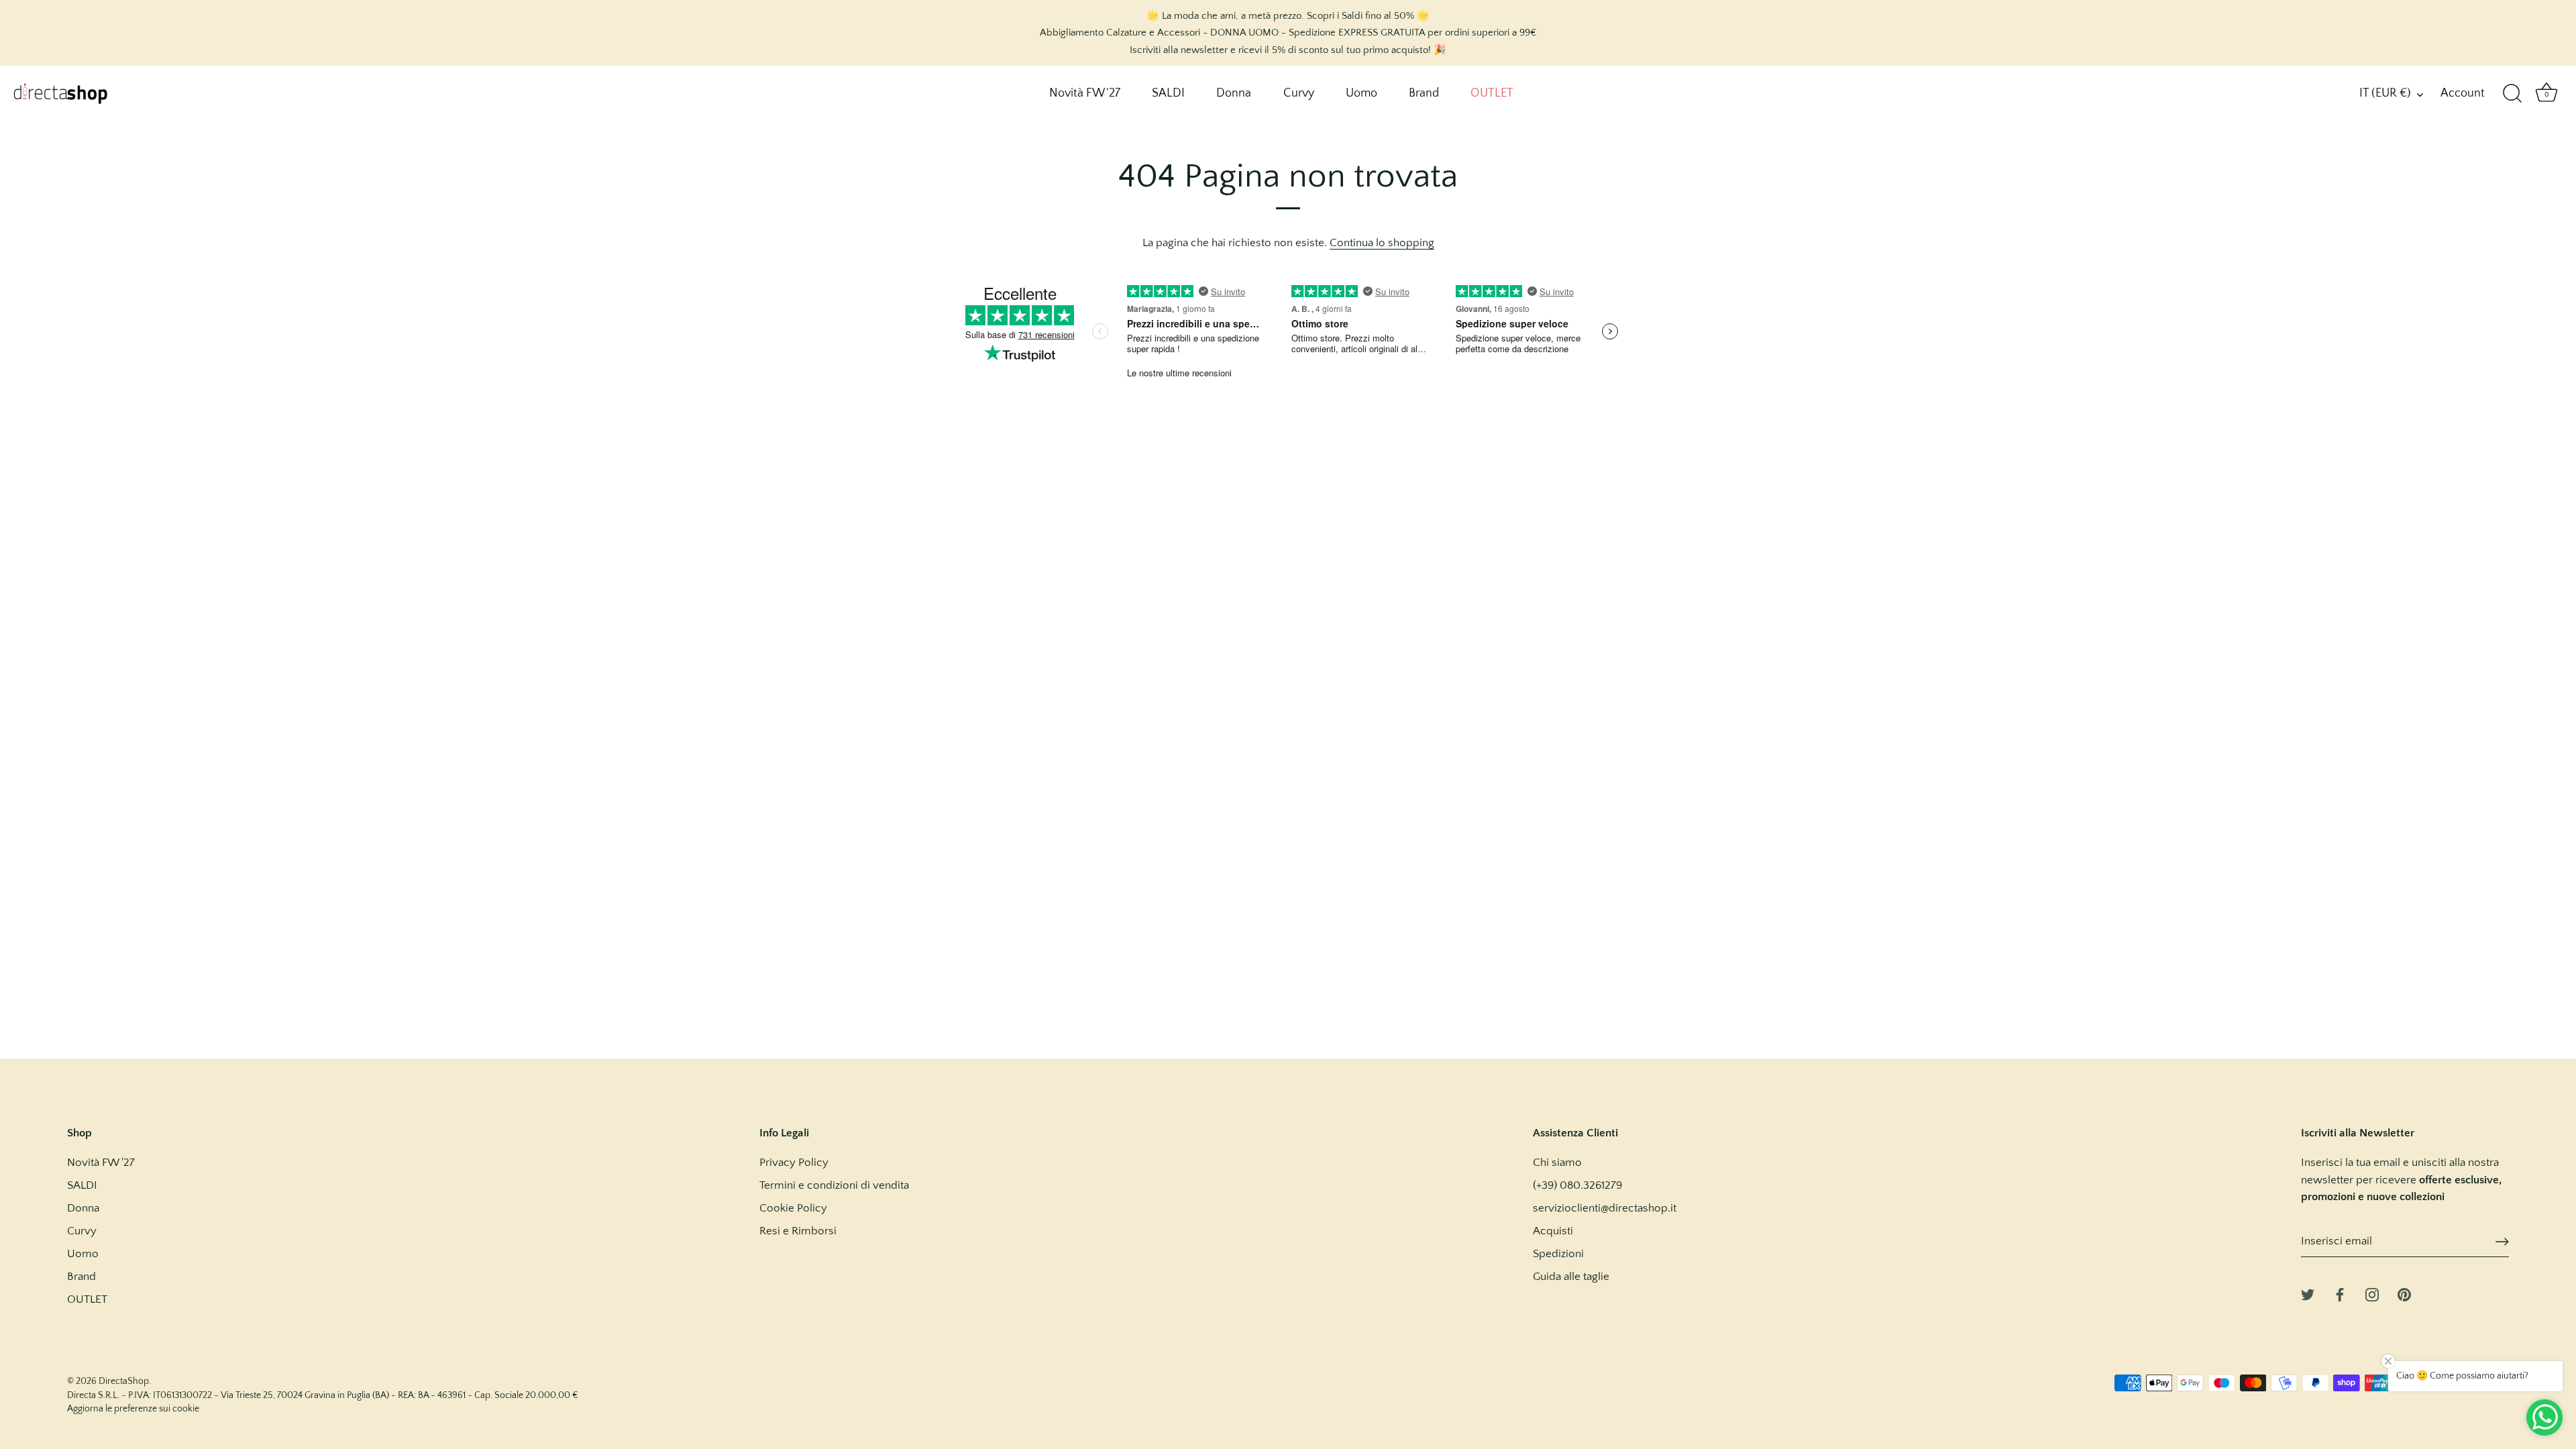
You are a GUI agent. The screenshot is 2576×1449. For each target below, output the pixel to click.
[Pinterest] (2404, 1293)
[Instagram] (2372, 1293)
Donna (1234, 93)
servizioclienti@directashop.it (1605, 1208)
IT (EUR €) (2385, 93)
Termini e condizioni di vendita (834, 1185)
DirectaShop (124, 1381)
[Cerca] (2512, 94)
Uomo (1361, 93)
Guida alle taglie (1571, 1277)
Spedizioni (1558, 1254)
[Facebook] (2340, 1293)
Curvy (1299, 93)
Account (2463, 93)
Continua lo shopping (1382, 243)
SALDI (1168, 93)
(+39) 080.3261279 (1577, 1185)
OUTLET (1492, 93)
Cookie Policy (793, 1208)
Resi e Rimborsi (798, 1231)
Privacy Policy (794, 1163)
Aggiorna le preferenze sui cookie (133, 1409)
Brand (1424, 93)
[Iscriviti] (2502, 1242)
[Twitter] (2308, 1293)
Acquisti (1553, 1231)
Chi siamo (1557, 1163)
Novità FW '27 (1085, 93)
